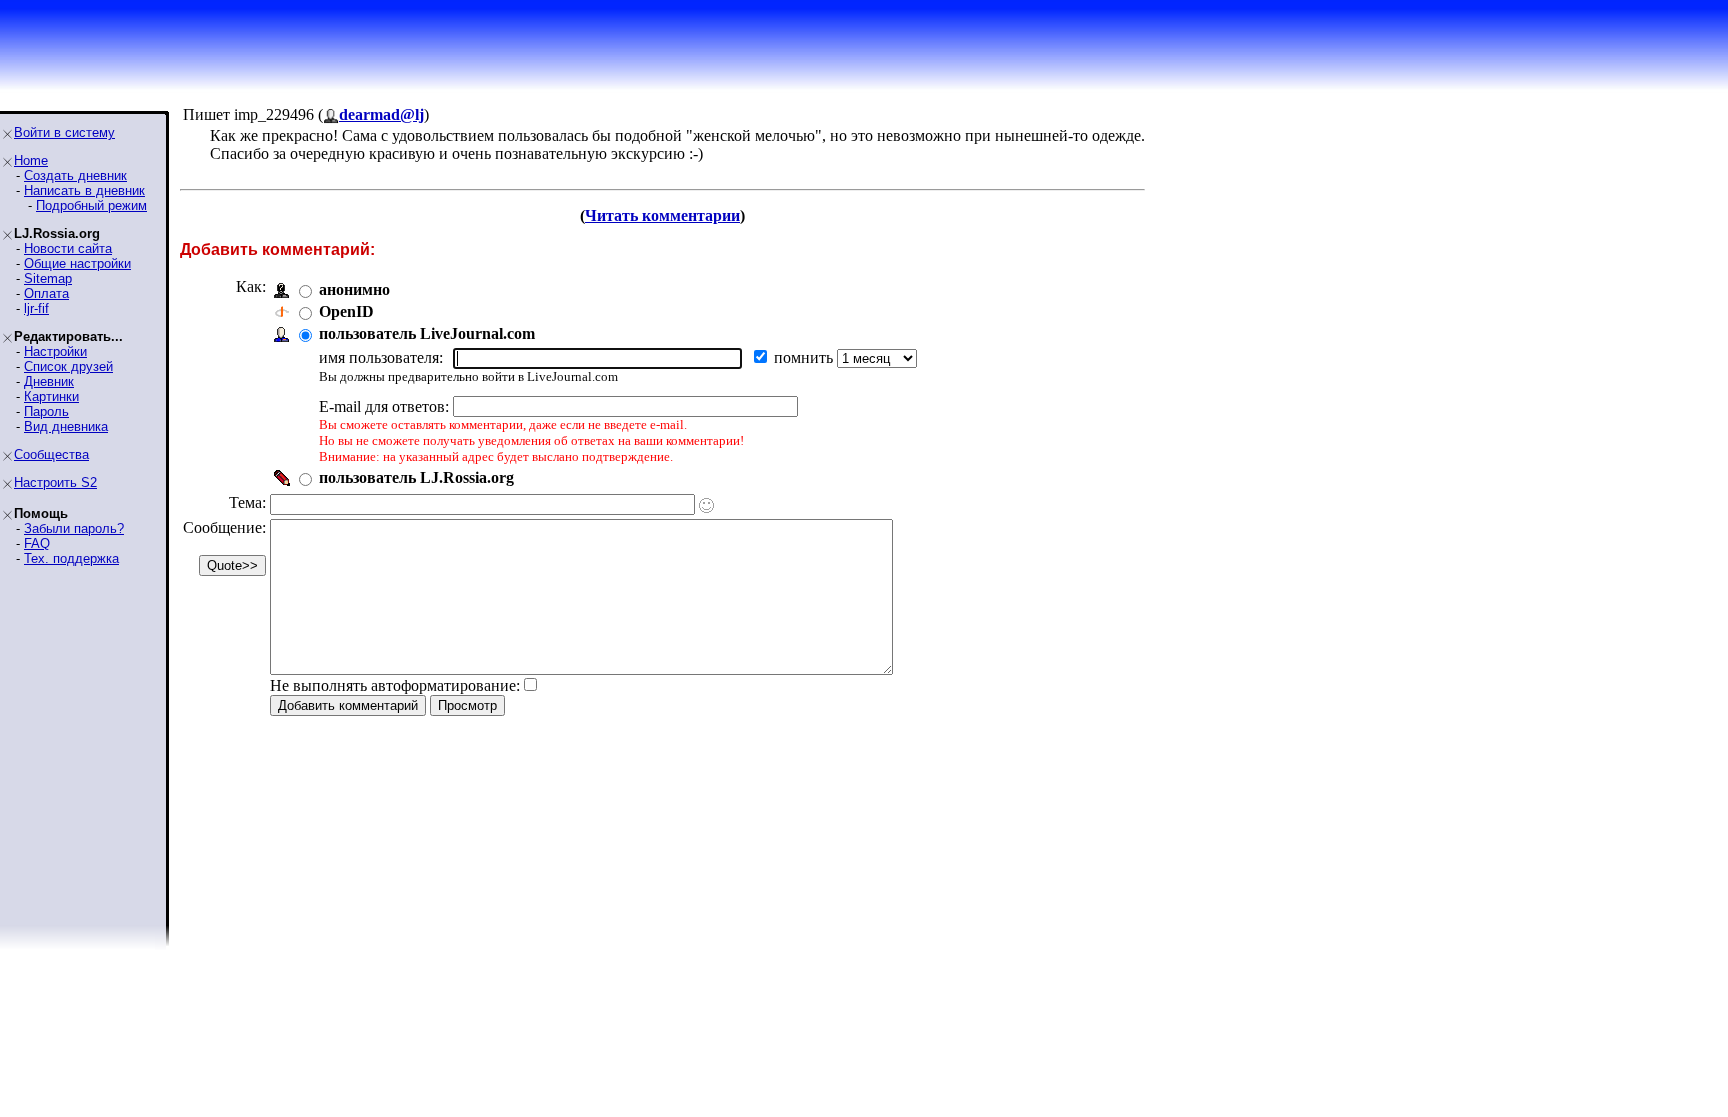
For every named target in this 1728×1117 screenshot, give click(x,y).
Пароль (46, 411)
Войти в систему (64, 132)
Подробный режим (91, 205)
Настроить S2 (55, 482)
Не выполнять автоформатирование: (395, 685)
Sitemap (48, 278)
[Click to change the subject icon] (706, 505)
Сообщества (51, 454)
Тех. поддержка (71, 558)
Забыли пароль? (74, 528)
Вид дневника (66, 426)
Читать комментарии (662, 215)
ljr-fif (36, 308)
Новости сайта (68, 248)
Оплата (46, 293)
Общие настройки (77, 263)
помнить (805, 357)
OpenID (346, 311)
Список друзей (68, 366)
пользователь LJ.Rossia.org (416, 477)
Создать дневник (75, 175)
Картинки (51, 396)
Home (31, 160)
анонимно (354, 289)
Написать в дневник (84, 190)
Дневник (49, 381)
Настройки (55, 351)
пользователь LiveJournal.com (427, 333)
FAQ (37, 543)
